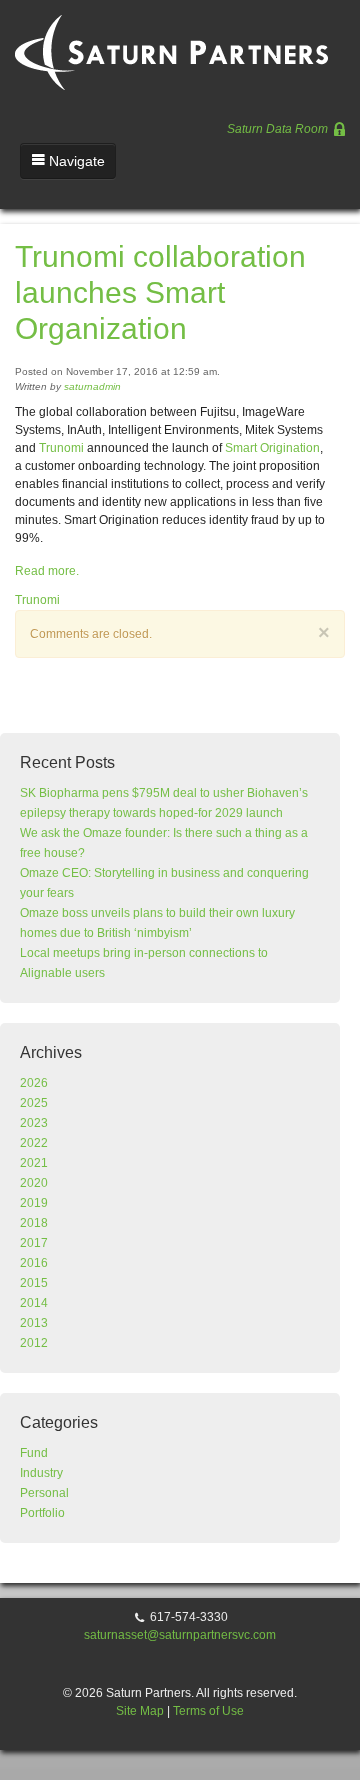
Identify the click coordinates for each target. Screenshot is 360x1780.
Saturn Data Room (279, 129)
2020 (34, 1183)
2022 (34, 1143)
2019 (34, 1203)
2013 (34, 1323)
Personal (44, 1493)
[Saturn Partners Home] (174, 44)
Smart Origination (272, 448)
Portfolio (42, 1513)
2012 (34, 1343)
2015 (34, 1283)
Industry (41, 1473)
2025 (34, 1103)
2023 (34, 1123)
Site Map (140, 1711)
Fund (34, 1453)
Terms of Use (208, 1711)
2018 (34, 1223)
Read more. (47, 571)
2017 (34, 1243)
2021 (34, 1163)
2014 (34, 1303)
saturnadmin (92, 386)
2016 (34, 1263)
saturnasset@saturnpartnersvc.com (180, 1635)
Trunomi (61, 448)
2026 (34, 1083)
